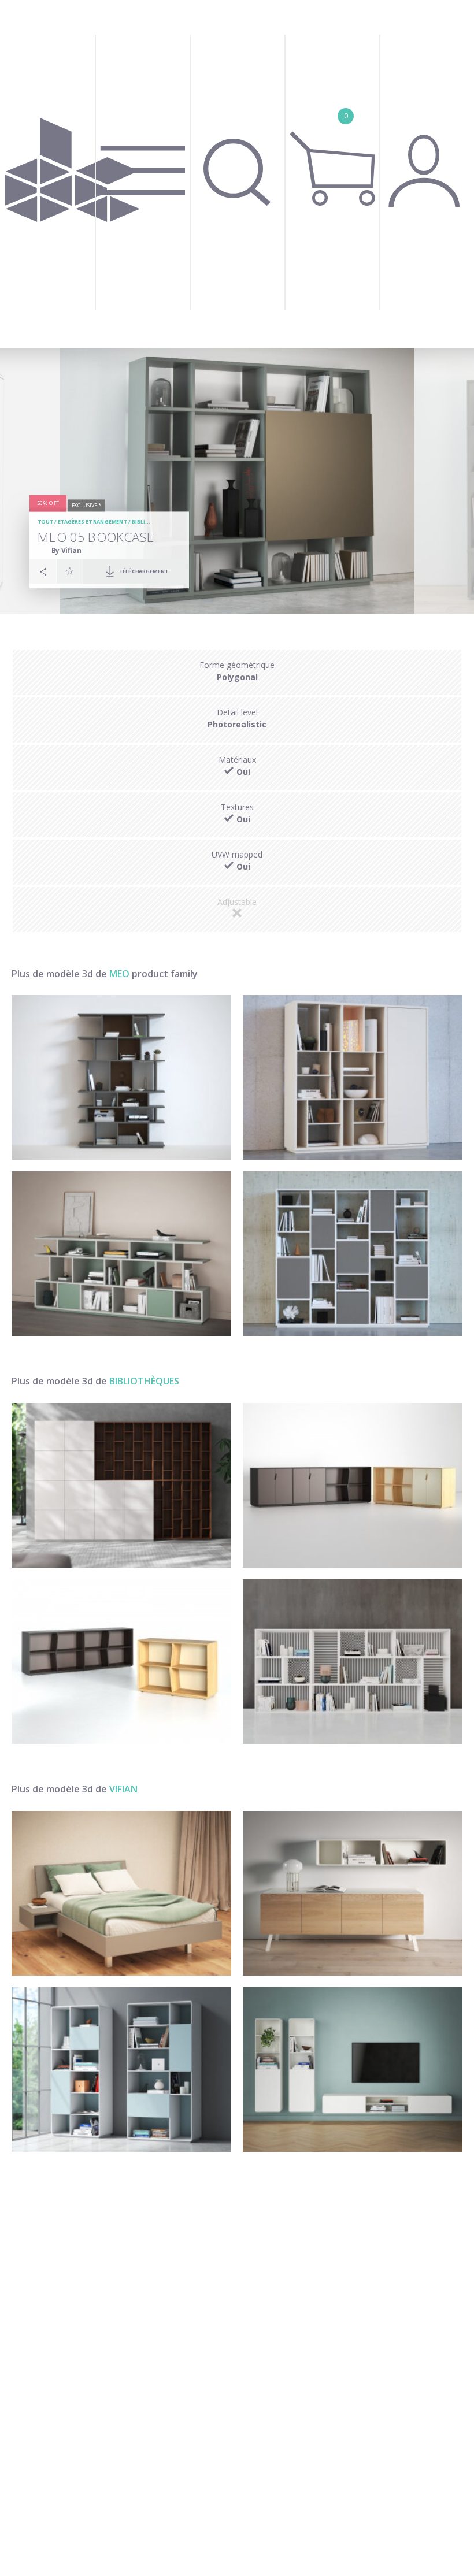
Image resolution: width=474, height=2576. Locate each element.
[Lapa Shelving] (121, 1662)
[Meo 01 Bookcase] (353, 1254)
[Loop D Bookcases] (121, 2070)
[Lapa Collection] (353, 1485)
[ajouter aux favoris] (70, 571)
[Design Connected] (73, 174)
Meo (119, 974)
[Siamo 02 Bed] (121, 1893)
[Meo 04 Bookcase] (121, 1077)
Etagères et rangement (92, 522)
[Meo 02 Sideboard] (121, 1254)
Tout (45, 522)
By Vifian (66, 550)
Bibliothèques (153, 522)
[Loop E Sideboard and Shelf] (353, 1893)
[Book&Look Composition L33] (121, 1485)
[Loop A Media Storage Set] (353, 2070)
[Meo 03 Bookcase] (353, 1077)
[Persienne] (353, 1662)
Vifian (123, 1789)
